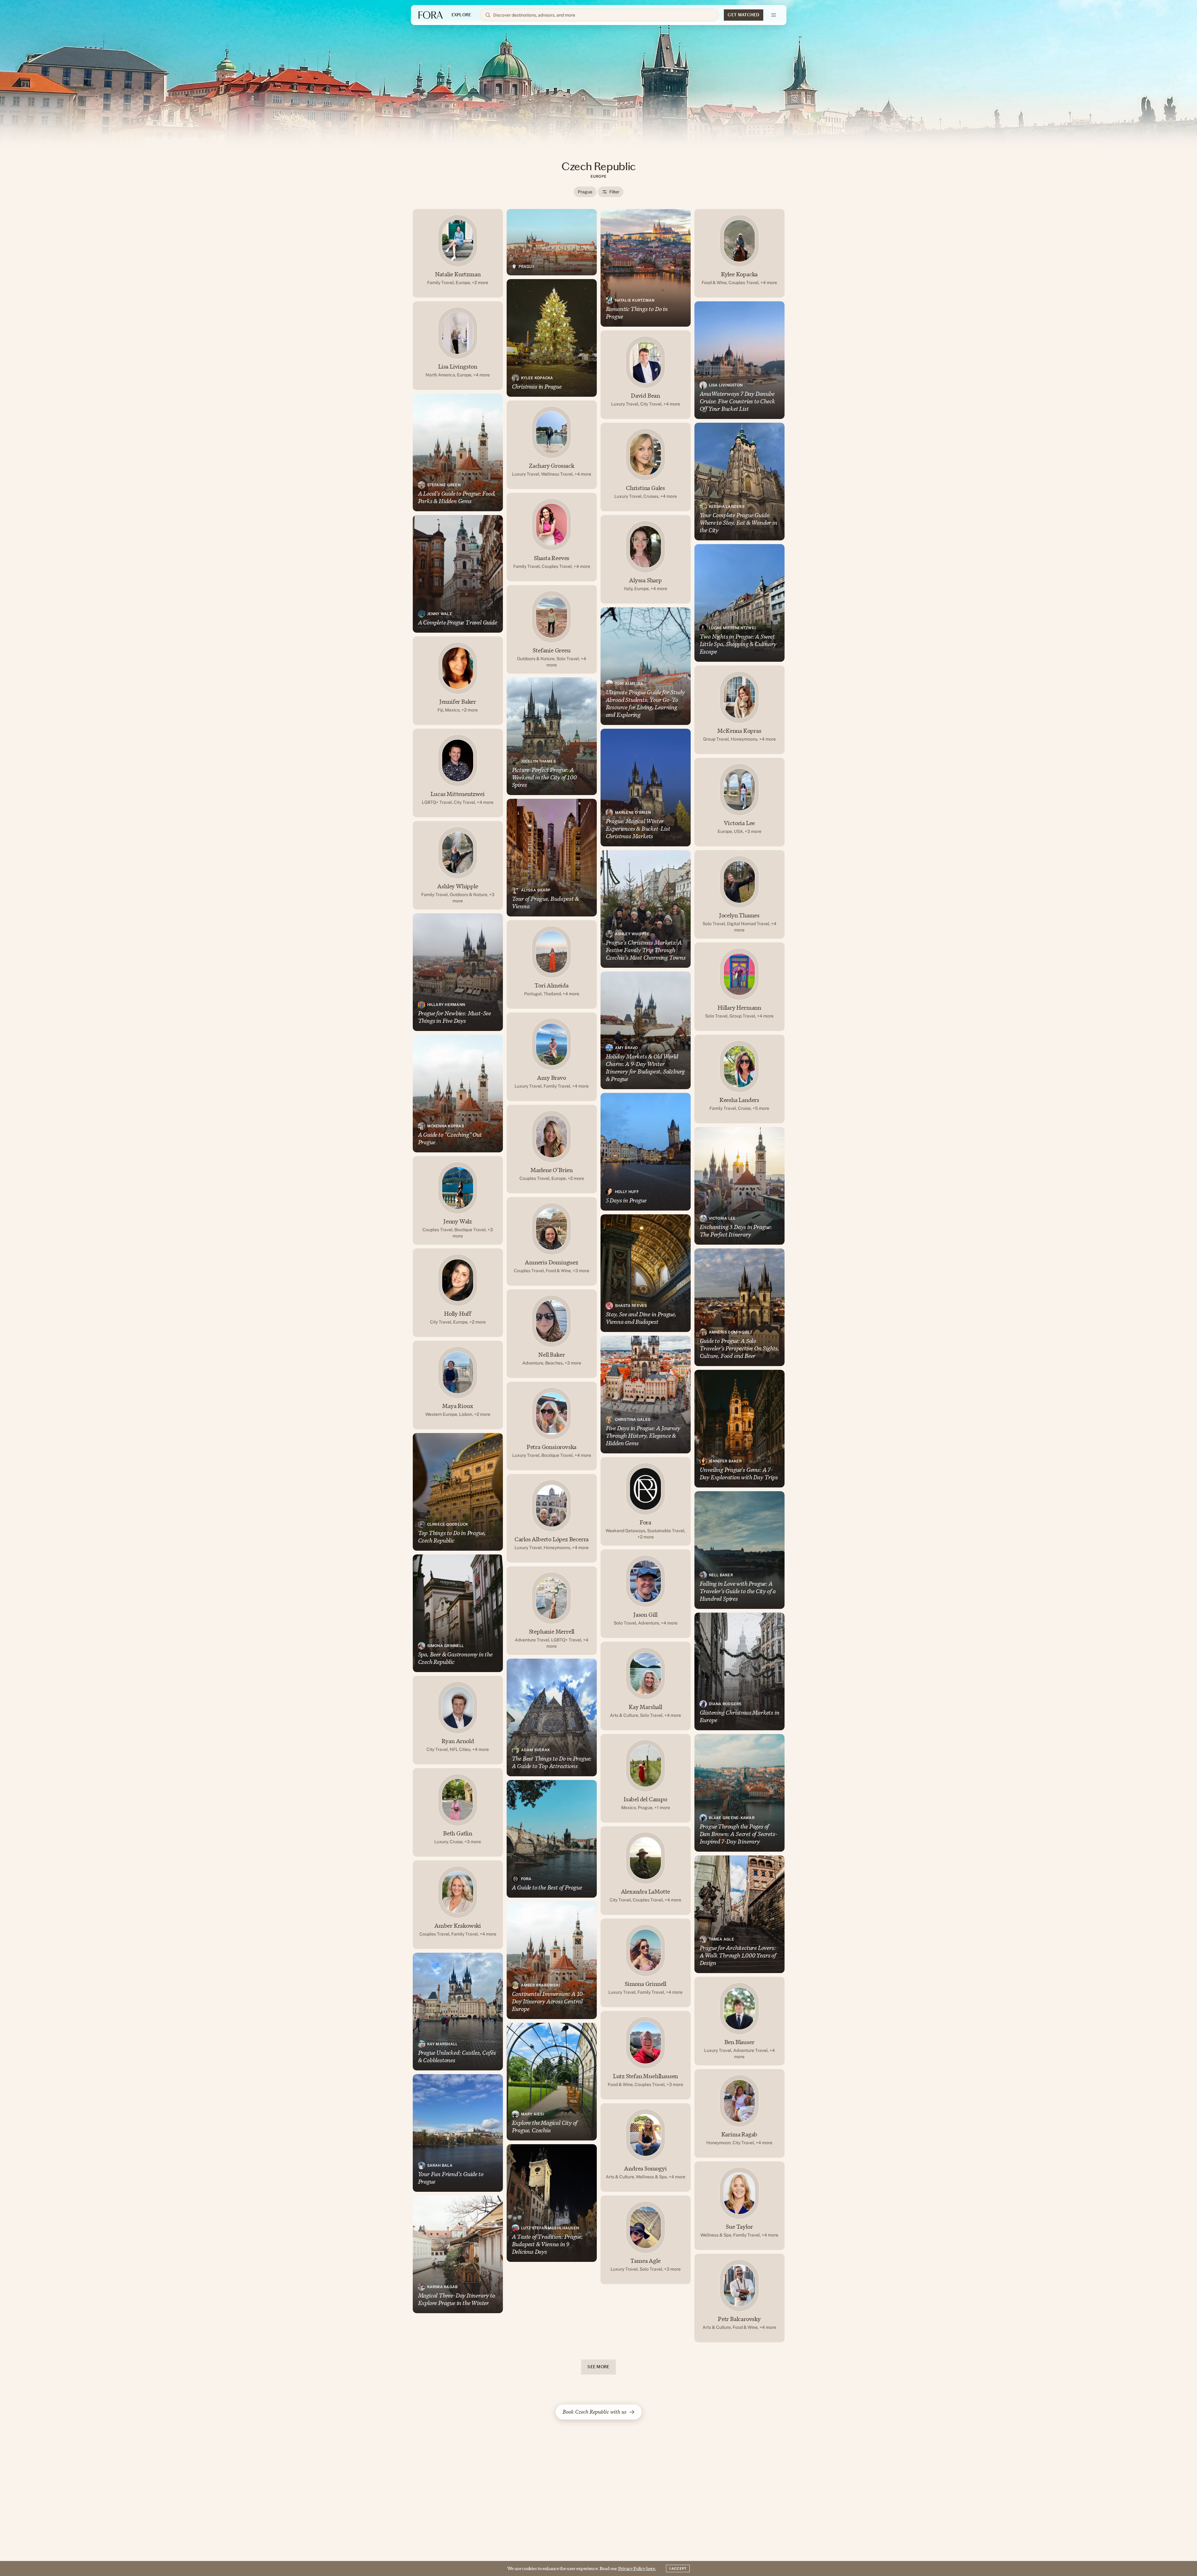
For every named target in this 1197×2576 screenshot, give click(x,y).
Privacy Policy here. (637, 2568)
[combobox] (603, 15)
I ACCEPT (678, 2568)
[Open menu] (774, 15)
